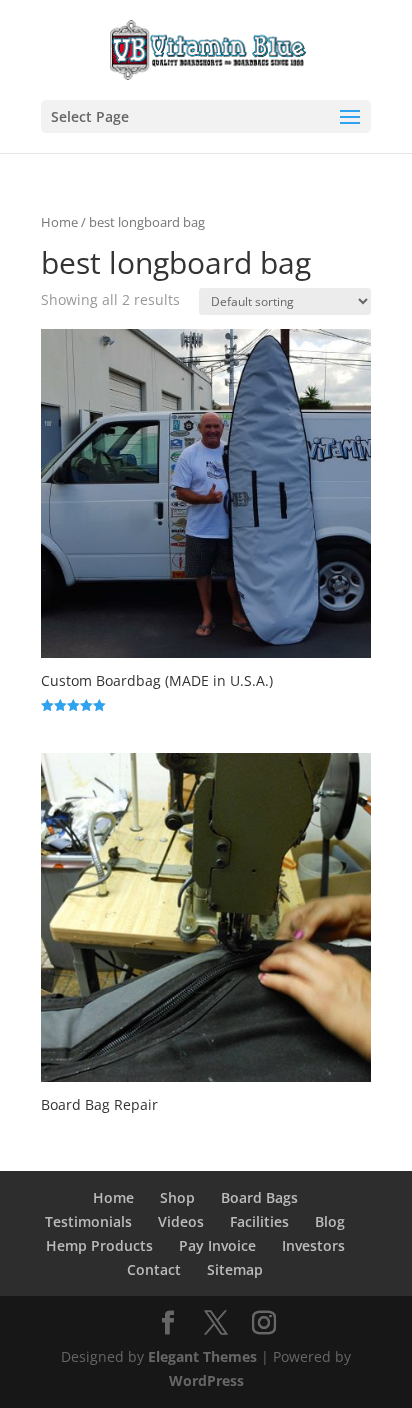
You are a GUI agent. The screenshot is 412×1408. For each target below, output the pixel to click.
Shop (177, 1197)
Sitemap (235, 1269)
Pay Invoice (217, 1245)
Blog (330, 1221)
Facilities (259, 1221)
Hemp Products (99, 1245)
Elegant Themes (202, 1356)
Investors (313, 1245)
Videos (181, 1221)
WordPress (206, 1380)
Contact (154, 1269)
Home (59, 222)
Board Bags (259, 1197)
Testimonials (88, 1221)
